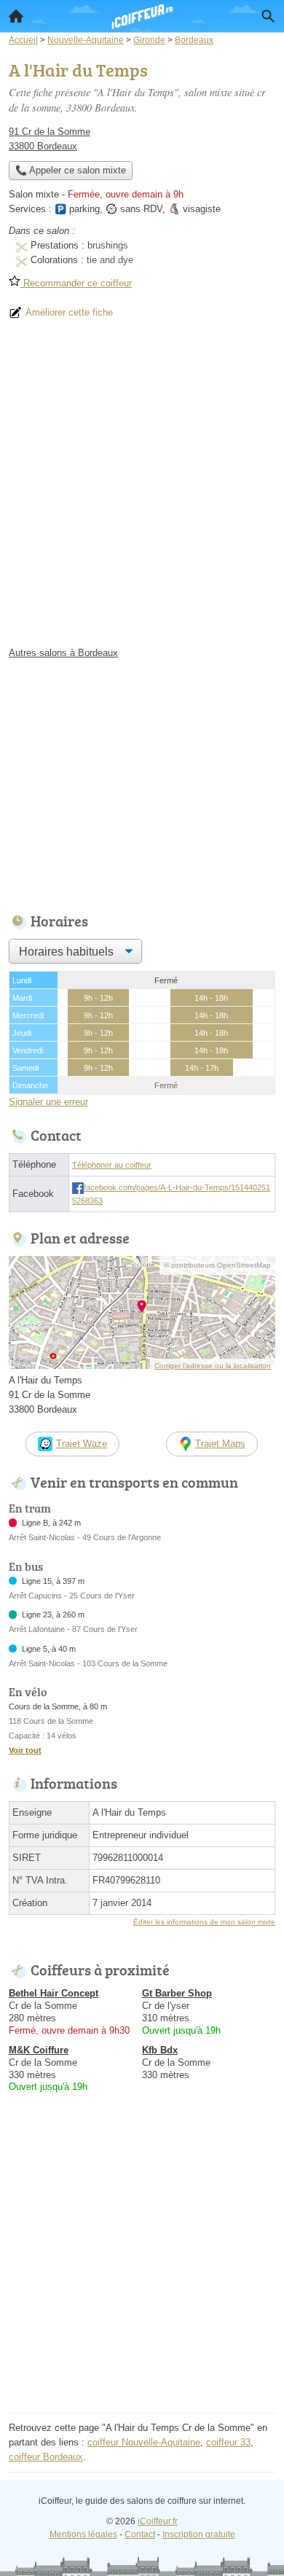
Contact (140, 2534)
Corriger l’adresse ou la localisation (213, 1366)
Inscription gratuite (199, 2534)
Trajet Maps (220, 1444)
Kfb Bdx (160, 2050)
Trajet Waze (82, 1444)
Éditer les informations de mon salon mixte (204, 1922)
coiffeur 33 (228, 2442)
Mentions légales (83, 2534)
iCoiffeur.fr (158, 2521)
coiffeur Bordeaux (46, 2457)
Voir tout (25, 1750)
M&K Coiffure (39, 2050)
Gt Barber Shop (177, 1993)
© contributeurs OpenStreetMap (217, 1265)
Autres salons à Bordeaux (63, 653)
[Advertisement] (142, 489)
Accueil (16, 16)
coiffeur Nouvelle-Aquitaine (144, 2442)
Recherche (268, 16)
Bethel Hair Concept (54, 1993)
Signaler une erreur (48, 1102)
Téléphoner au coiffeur (112, 1165)
